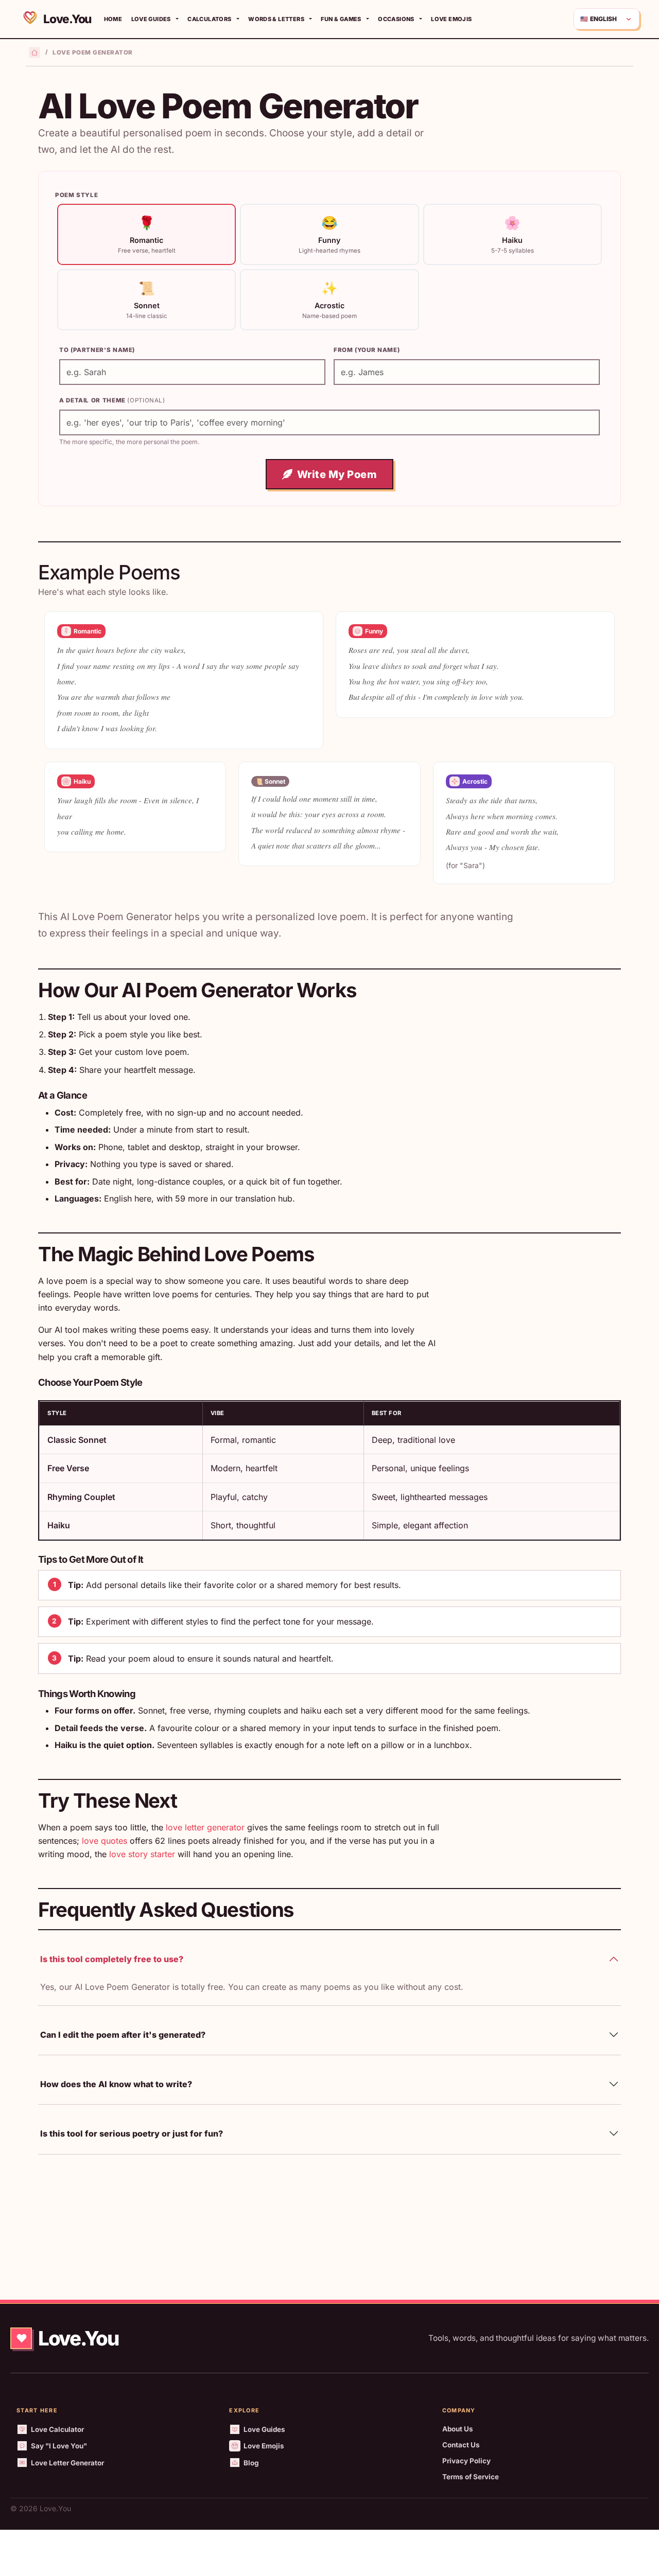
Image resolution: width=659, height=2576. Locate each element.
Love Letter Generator (67, 2463)
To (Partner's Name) (97, 350)
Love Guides (264, 2429)
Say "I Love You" (59, 2446)
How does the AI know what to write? (116, 2084)
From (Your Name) (367, 350)
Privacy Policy (466, 2461)
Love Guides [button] (151, 19)
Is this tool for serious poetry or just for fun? (132, 2133)
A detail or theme (112, 400)
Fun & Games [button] (341, 19)
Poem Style (76, 195)
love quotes (105, 1841)
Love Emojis (451, 19)
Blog (251, 2463)
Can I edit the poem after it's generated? (123, 2035)
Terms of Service (471, 2477)
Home (113, 19)
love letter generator (205, 1827)
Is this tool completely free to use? (112, 1959)
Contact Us (461, 2445)
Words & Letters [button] (276, 19)
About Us (458, 2429)
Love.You (66, 19)
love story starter (142, 1854)
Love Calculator (57, 2429)
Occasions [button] (396, 19)
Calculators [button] (209, 19)
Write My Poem (337, 474)
